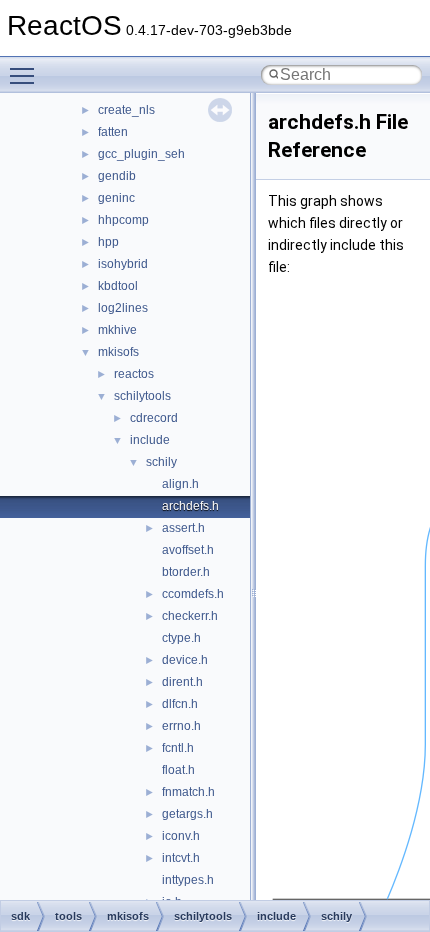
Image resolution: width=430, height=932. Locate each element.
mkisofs (118, 352)
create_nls (126, 110)
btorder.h (186, 572)
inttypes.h (188, 880)
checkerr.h (190, 616)
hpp (108, 242)
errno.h (181, 726)
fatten (113, 132)
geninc (116, 198)
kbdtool (118, 286)
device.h (185, 660)
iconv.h (181, 836)
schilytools (142, 396)
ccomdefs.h (193, 594)
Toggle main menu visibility (26, 75)
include (150, 440)
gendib (117, 176)
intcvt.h (181, 858)
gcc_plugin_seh (141, 154)
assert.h (183, 528)
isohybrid (123, 264)
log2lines (123, 308)
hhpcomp (123, 220)
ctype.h (181, 638)
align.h (180, 484)
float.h (178, 770)
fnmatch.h (188, 792)
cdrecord (154, 418)
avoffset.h (188, 550)
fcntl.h (178, 748)
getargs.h (187, 814)
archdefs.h (190, 506)
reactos (134, 374)
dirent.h (182, 682)
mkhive (117, 330)
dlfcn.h (180, 704)
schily (161, 462)
